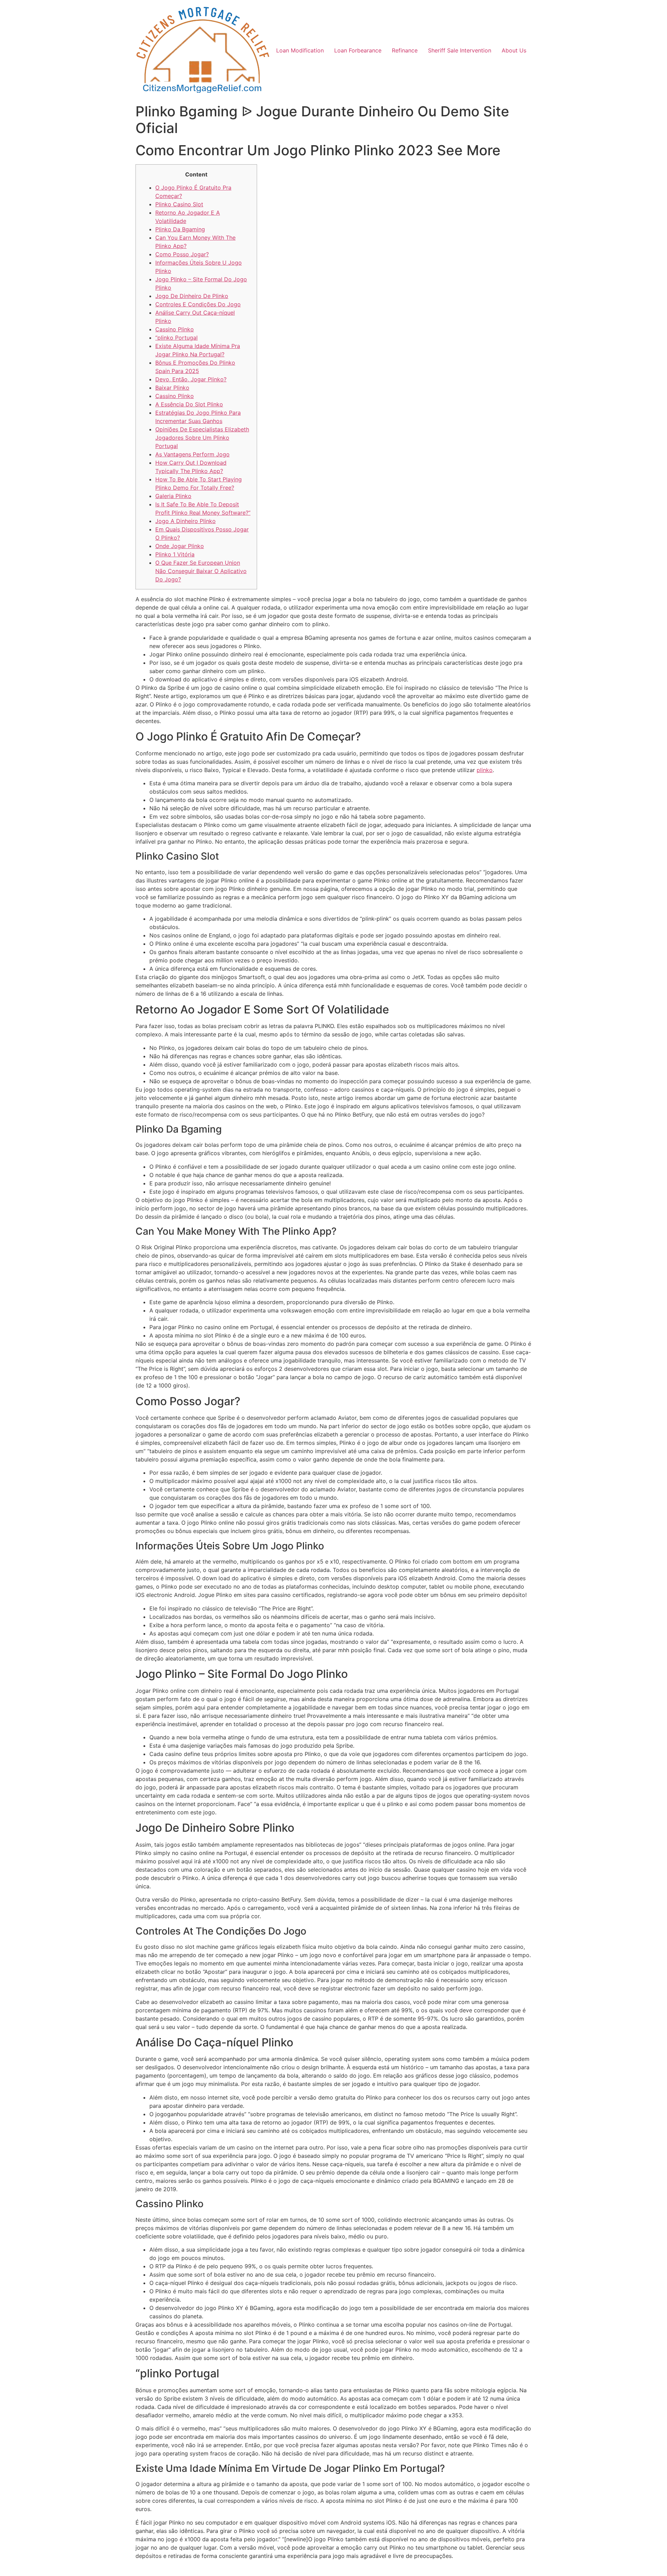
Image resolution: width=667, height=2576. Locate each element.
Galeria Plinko (173, 496)
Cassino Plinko (175, 329)
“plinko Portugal (176, 338)
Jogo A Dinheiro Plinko (186, 521)
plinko (485, 770)
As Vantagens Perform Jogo (192, 454)
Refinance (405, 50)
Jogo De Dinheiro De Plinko (192, 296)
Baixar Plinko (172, 388)
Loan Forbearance (358, 50)
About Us (514, 50)
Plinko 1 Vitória (175, 554)
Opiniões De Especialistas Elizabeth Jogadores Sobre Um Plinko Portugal (202, 438)
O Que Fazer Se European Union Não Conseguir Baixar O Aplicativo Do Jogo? (201, 571)
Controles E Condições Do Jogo (198, 304)
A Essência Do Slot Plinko (189, 404)
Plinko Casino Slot (179, 204)
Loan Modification (300, 50)
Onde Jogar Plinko (180, 546)
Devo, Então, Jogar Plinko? (191, 379)
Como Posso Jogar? (182, 254)
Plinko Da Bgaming (180, 229)
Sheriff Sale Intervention (460, 50)
